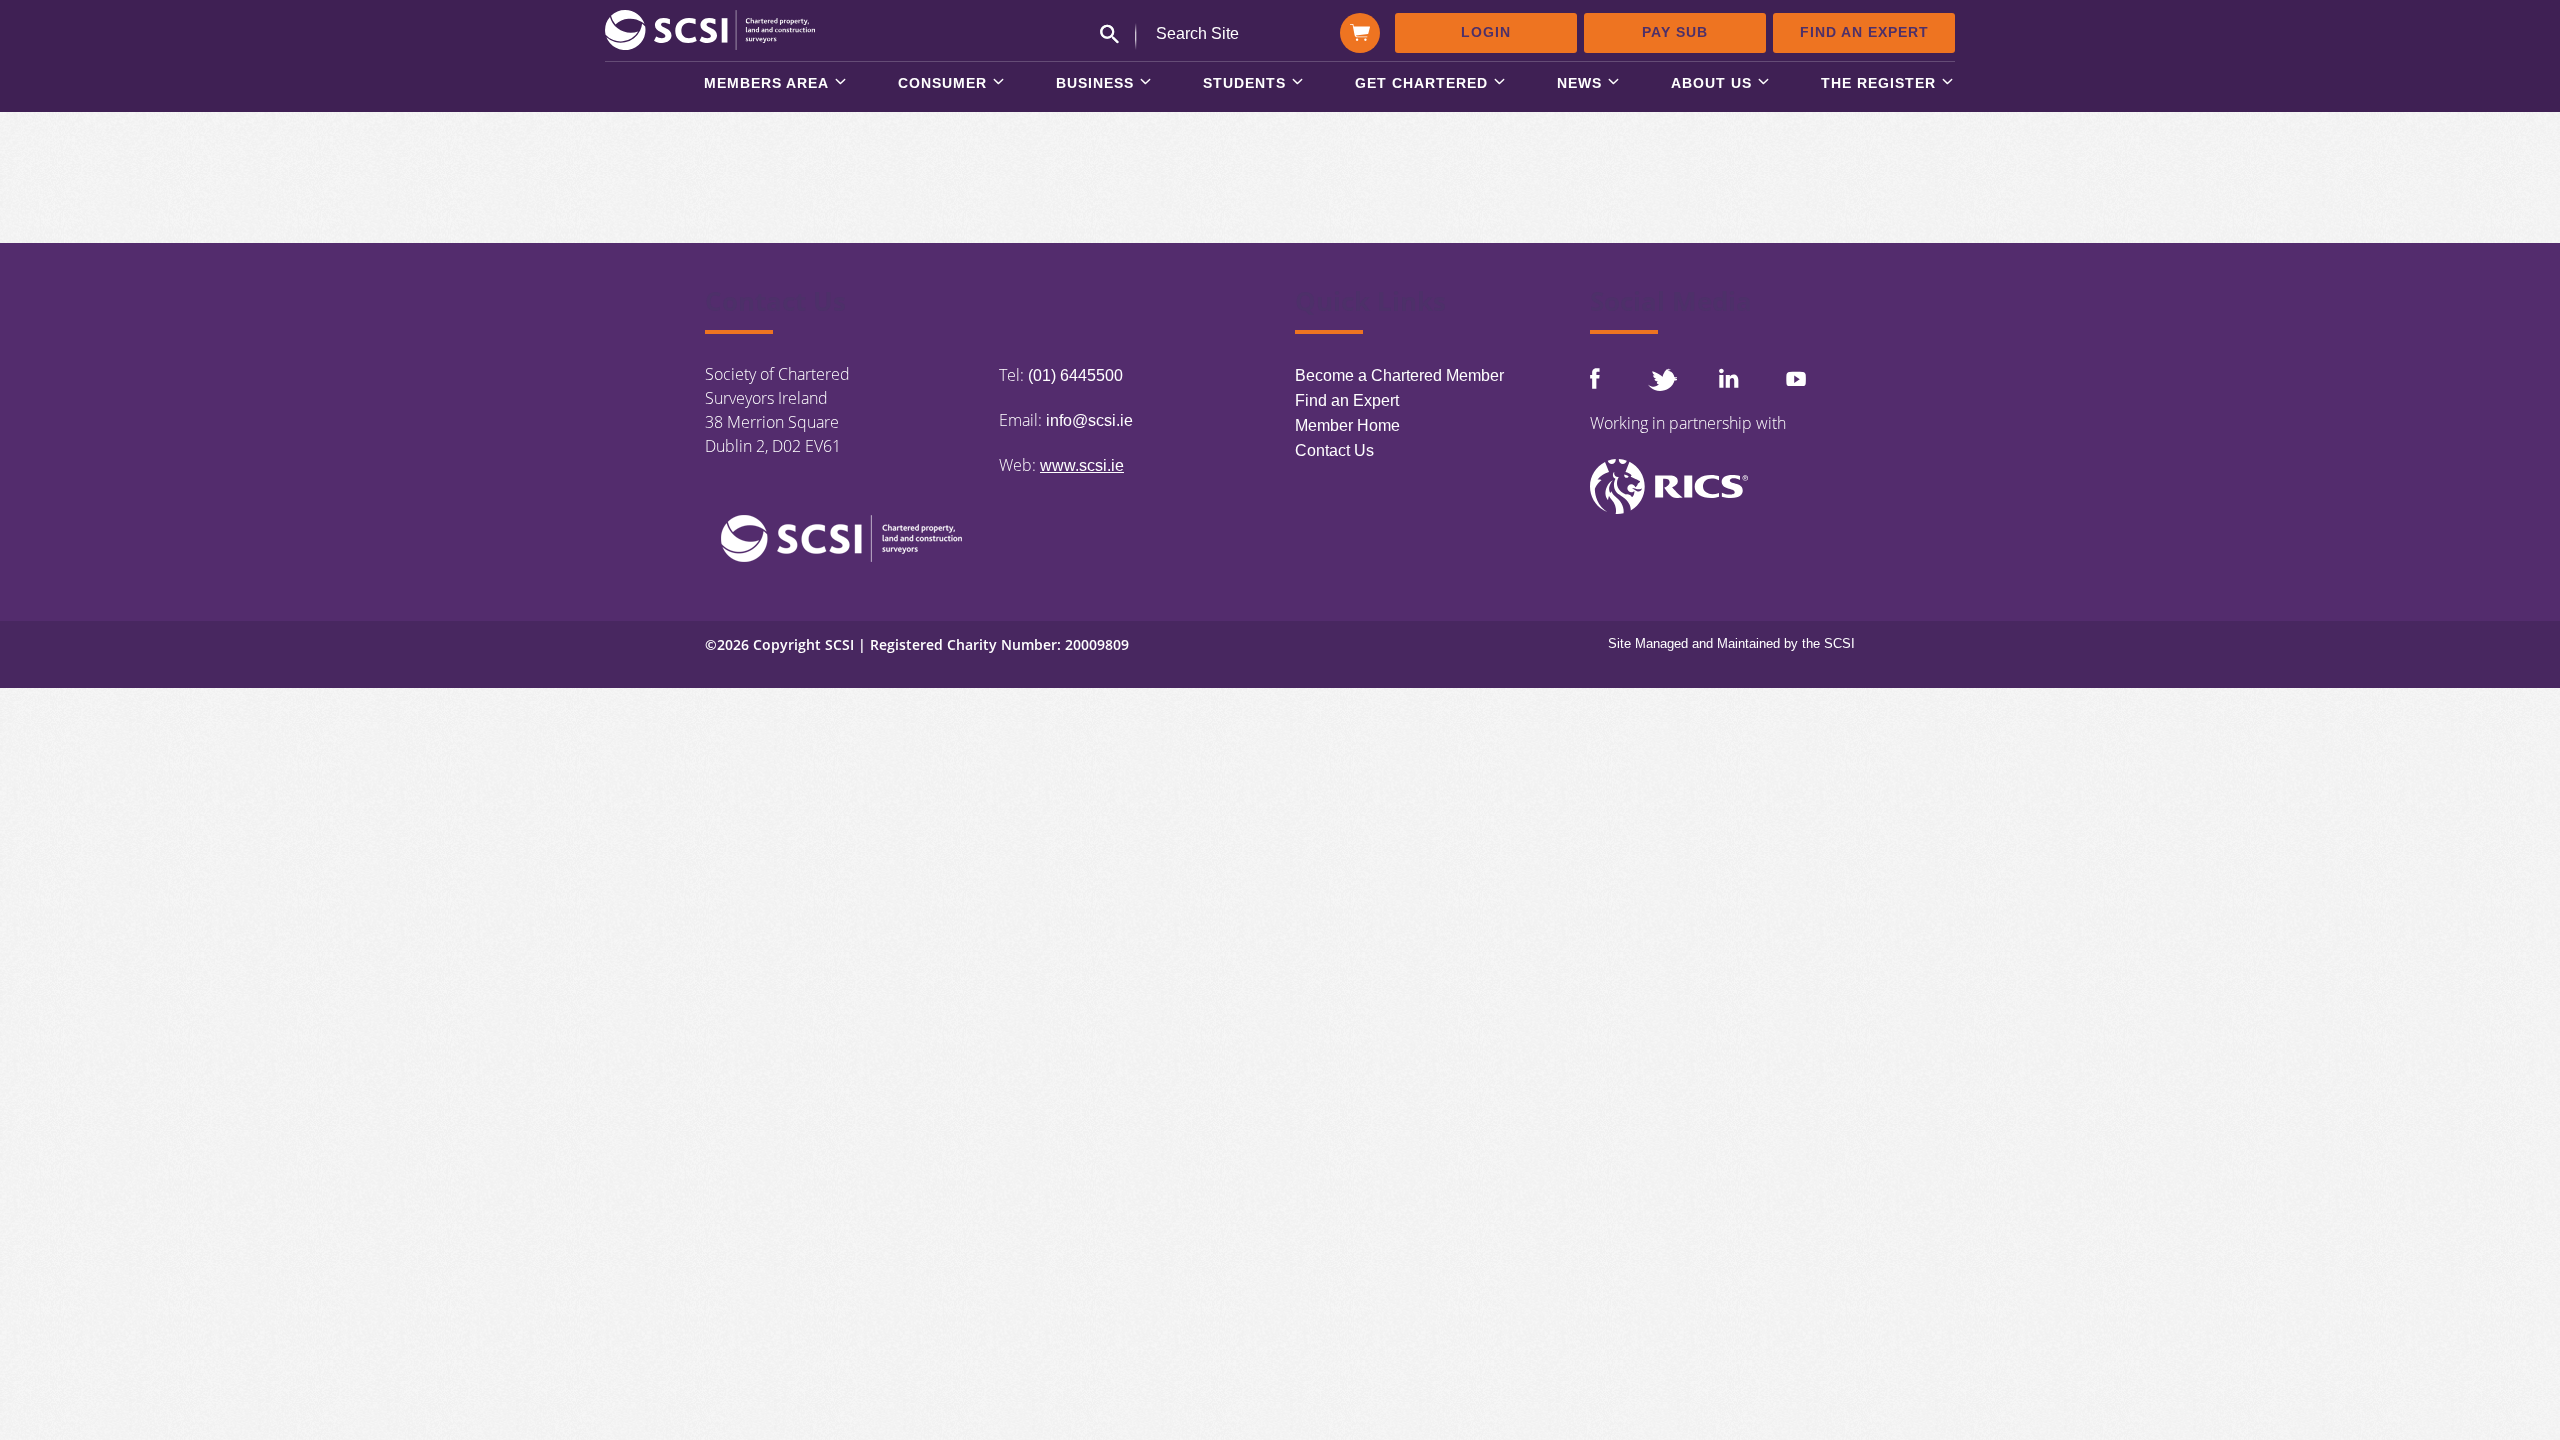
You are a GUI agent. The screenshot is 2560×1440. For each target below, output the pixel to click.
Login (1486, 32)
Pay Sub (1675, 32)
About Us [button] (1711, 83)
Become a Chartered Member (1399, 375)
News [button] (1579, 83)
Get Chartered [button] (1421, 83)
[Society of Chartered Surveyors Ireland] (710, 28)
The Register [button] (1878, 83)
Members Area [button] (766, 83)
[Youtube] (1796, 378)
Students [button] (1244, 83)
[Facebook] (1595, 378)
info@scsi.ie (1089, 420)
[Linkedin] (1729, 378)
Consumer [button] (942, 83)
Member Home (1347, 425)
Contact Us (1334, 450)
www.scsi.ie (1082, 465)
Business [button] (1095, 83)
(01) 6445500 (1075, 375)
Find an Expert (1864, 32)
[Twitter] (1662, 379)
